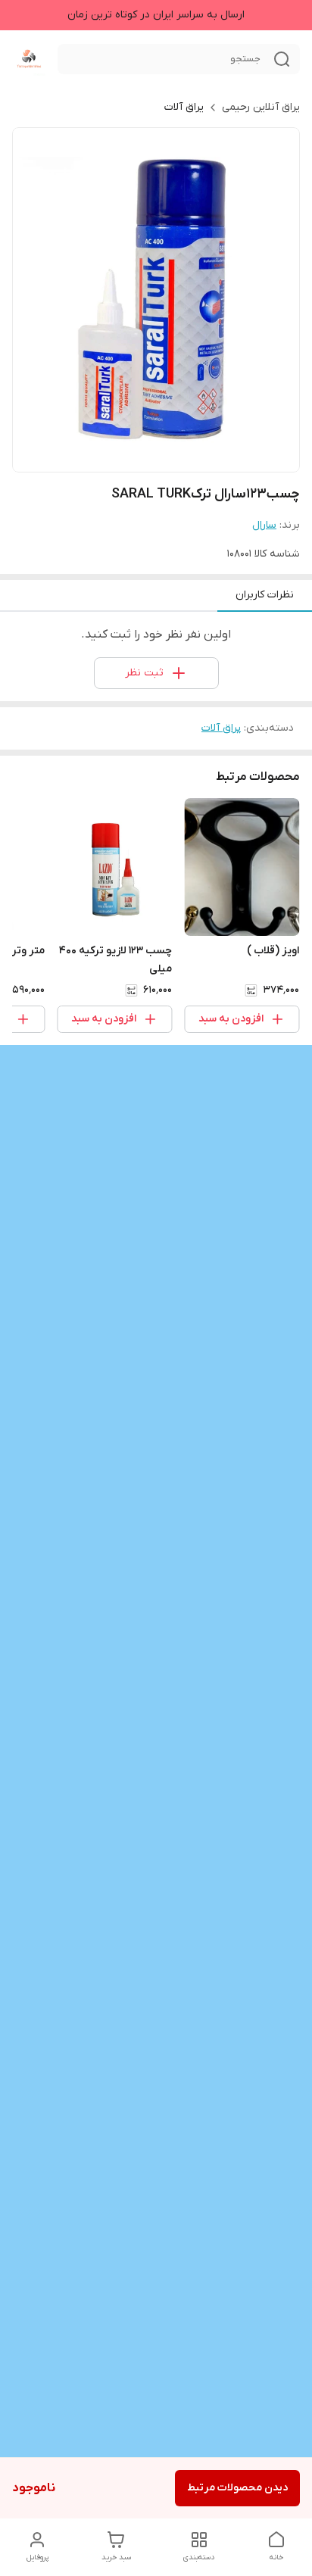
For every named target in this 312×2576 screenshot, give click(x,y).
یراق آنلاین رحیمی (261, 107)
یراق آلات (184, 107)
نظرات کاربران (265, 595)
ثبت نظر (144, 673)
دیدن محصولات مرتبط (237, 2488)
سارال (264, 525)
